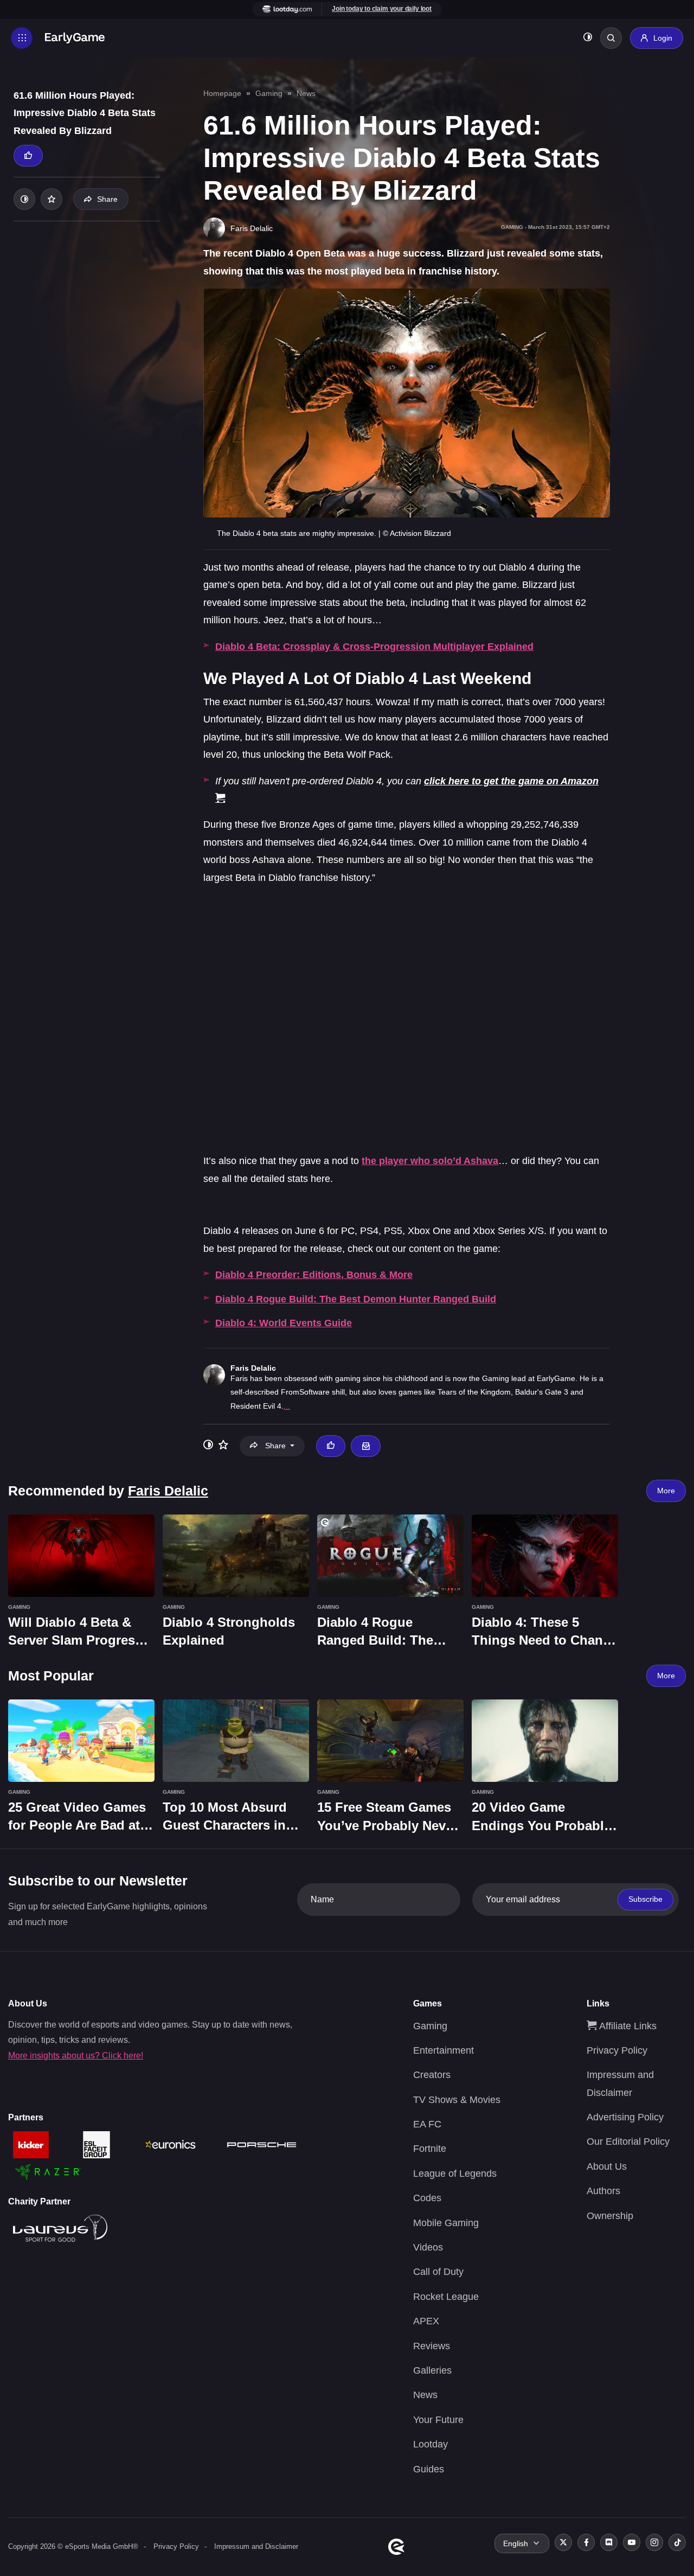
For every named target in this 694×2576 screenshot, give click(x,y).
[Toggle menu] (22, 38)
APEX (426, 2321)
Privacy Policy (617, 2050)
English (516, 2543)
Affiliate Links (626, 2026)
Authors (603, 2191)
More (666, 1491)
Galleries (432, 2370)
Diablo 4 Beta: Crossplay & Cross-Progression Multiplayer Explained (374, 647)
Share (107, 199)
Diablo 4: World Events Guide (284, 1323)
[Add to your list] (52, 199)
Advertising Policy (625, 2117)
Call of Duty (438, 2272)
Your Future (438, 2420)
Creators (432, 2075)
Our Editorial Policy (628, 2142)
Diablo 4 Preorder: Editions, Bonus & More (314, 1275)
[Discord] (609, 2542)
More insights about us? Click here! (76, 2056)
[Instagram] (654, 2542)
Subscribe (645, 1899)
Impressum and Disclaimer (256, 2546)
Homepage (222, 93)
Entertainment (444, 2050)
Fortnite (430, 2149)
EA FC (427, 2124)
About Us (607, 2166)
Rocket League (446, 2297)
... (287, 1406)
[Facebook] (586, 2542)
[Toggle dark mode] (588, 38)
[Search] (611, 38)
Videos (428, 2247)
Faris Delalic (253, 1368)
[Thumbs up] (28, 156)
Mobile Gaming (446, 2223)
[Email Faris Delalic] (365, 1446)
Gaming (269, 93)
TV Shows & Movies (457, 2100)
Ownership (610, 2216)
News (306, 93)
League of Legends (455, 2174)
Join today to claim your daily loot (382, 9)
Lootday (430, 2444)
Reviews (432, 2346)
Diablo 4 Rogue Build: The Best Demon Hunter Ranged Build (356, 1299)
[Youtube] (632, 2542)
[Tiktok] (677, 2542)
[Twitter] (563, 2542)
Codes (427, 2198)
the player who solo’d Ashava (430, 1161)
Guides (429, 2469)
